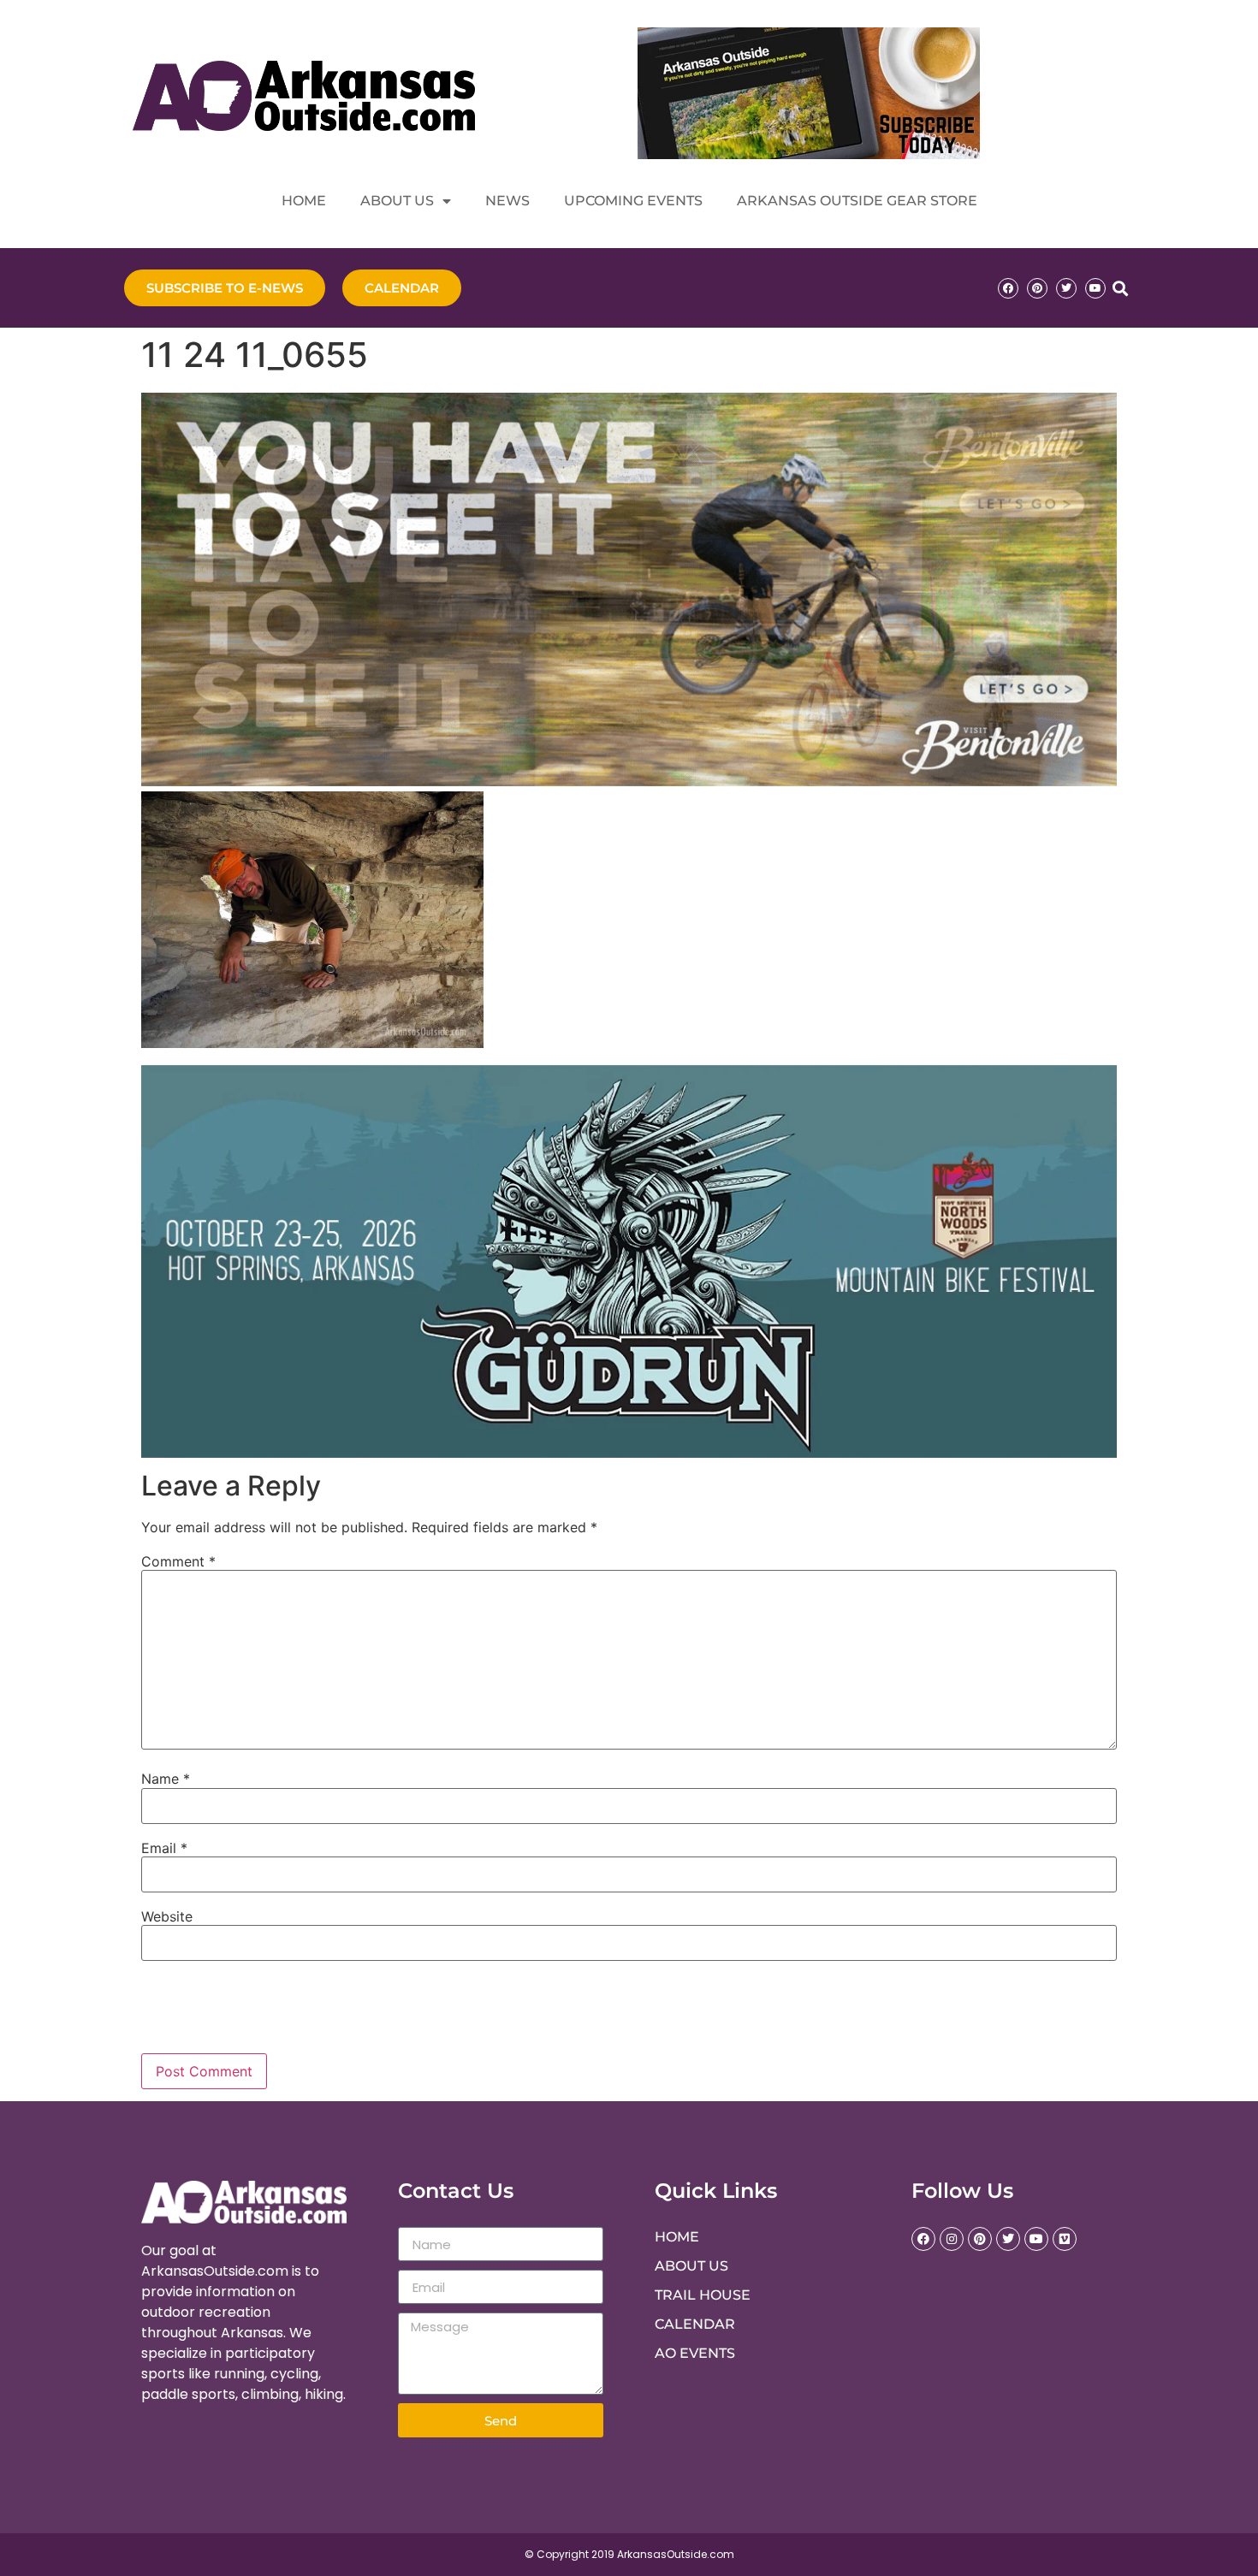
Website (167, 1916)
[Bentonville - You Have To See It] (629, 781)
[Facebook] (1008, 288)
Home (304, 201)
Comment (178, 1561)
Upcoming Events (633, 201)
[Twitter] (1066, 288)
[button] (1120, 288)
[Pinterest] (1037, 288)
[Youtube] (1095, 288)
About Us (397, 201)
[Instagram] (952, 2239)
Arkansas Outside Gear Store (857, 201)
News (507, 201)
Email (164, 1848)
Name (166, 1779)
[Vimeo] (1065, 2239)
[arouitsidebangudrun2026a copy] (629, 1453)
